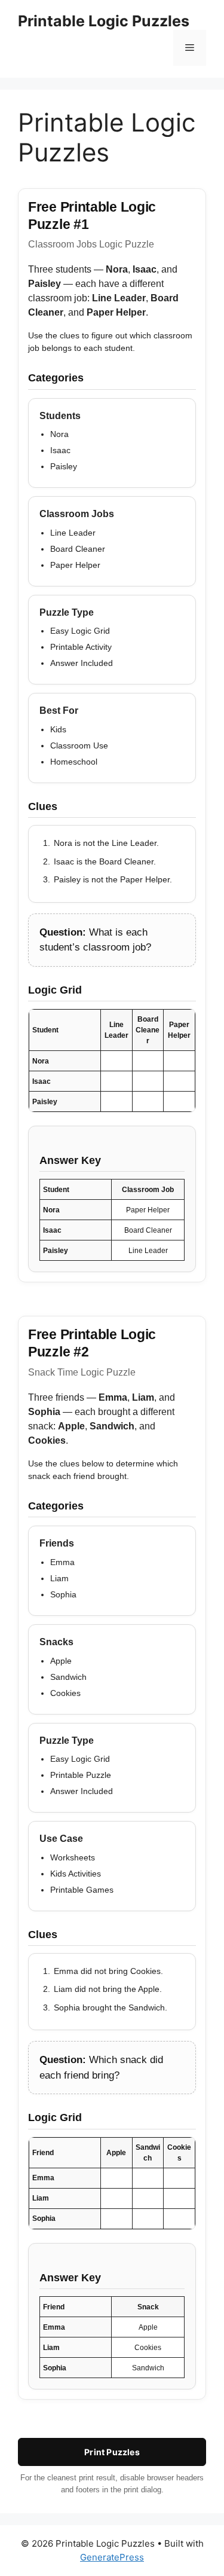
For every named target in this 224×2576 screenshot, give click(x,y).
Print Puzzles (112, 2452)
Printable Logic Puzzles (104, 21)
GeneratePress (112, 2557)
